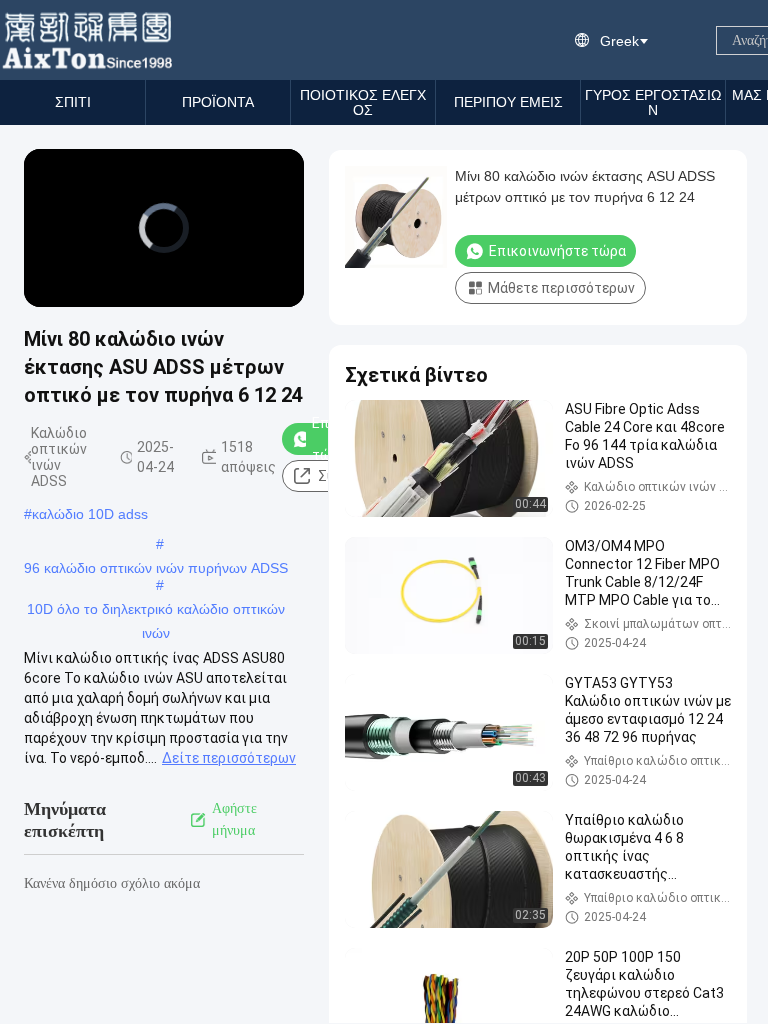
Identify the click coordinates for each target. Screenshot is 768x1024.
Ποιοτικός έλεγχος (363, 102)
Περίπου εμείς (508, 102)
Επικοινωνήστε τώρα (557, 251)
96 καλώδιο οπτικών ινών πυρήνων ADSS (156, 568)
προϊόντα (218, 102)
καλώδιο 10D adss (90, 514)
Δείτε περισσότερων (229, 758)
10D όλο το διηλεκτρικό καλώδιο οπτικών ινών (156, 611)
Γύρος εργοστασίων (653, 102)
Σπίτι (73, 102)
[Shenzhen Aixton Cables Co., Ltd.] (89, 40)
